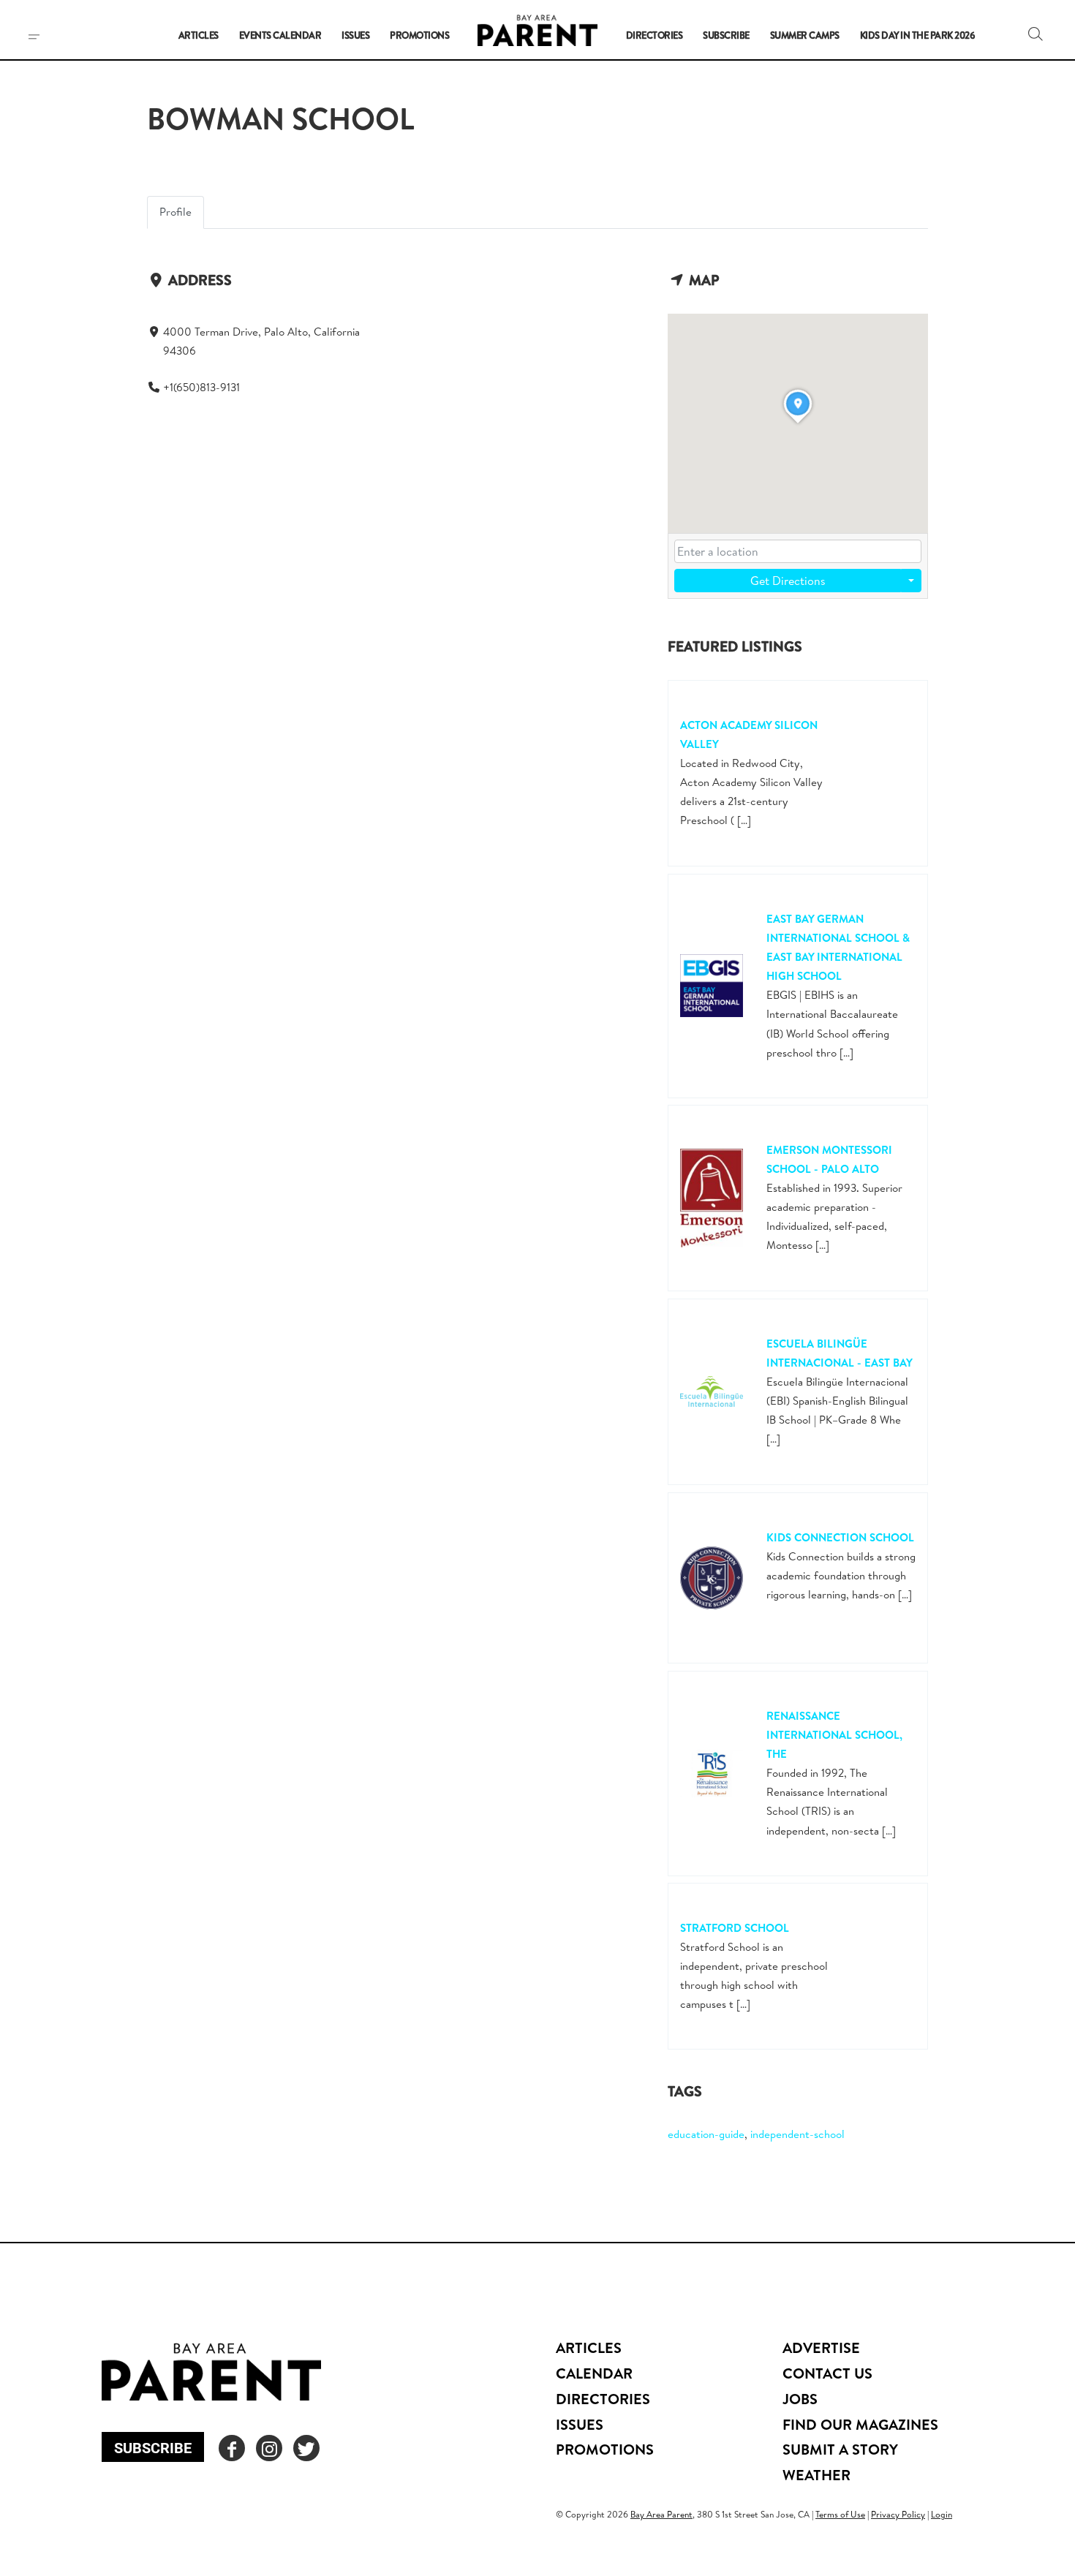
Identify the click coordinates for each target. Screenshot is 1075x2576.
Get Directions (788, 581)
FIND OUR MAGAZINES (860, 2424)
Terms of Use (840, 2514)
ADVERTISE (821, 2348)
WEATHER (816, 2475)
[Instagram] (269, 2448)
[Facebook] (232, 2448)
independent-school (797, 2134)
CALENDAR (594, 2373)
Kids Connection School (840, 1537)
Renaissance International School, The (834, 1735)
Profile (176, 212)
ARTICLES (589, 2348)
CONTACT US (827, 2373)
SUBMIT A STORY (840, 2449)
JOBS (800, 2399)
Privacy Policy (898, 2514)
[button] (1036, 34)
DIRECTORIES (603, 2399)
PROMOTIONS (605, 2449)
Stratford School (735, 1928)
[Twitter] (306, 2448)
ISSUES (580, 2424)
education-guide (706, 2134)
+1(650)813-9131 (201, 387)
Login (942, 2514)
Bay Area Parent (661, 2514)
